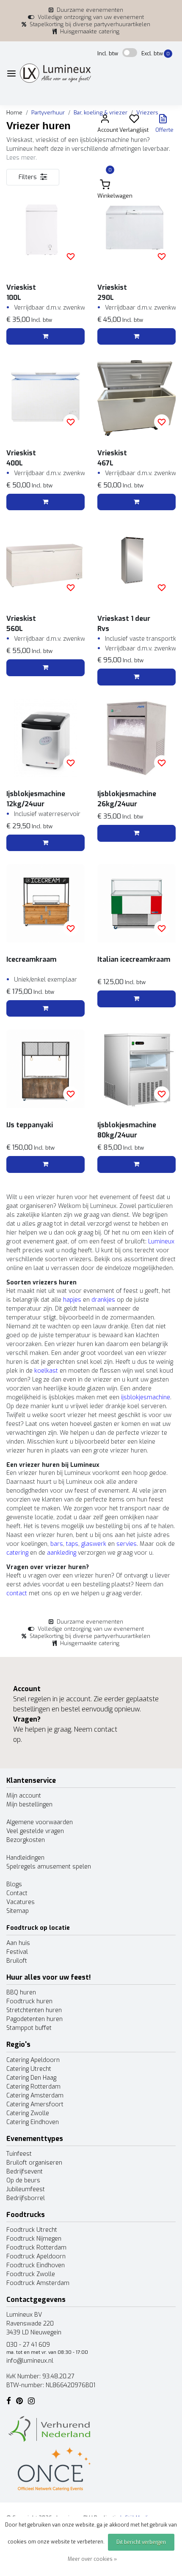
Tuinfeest (19, 2154)
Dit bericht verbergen (141, 2542)
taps (72, 1544)
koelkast (46, 1371)
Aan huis (18, 1943)
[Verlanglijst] (134, 121)
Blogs (14, 1884)
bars (57, 1544)
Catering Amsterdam (35, 2096)
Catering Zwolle (28, 2113)
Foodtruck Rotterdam (36, 2248)
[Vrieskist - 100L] (45, 231)
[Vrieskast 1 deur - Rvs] (136, 562)
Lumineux (161, 1242)
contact (17, 1593)
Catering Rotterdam (33, 2087)
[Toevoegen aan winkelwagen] (45, 337)
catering (17, 1553)
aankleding (62, 1553)
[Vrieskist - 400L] (45, 397)
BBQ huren (21, 1993)
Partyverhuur (48, 113)
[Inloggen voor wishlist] (71, 256)
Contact (17, 1893)
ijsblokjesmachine (146, 1397)
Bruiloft (17, 1961)
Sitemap (18, 1911)
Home (14, 113)
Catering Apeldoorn (33, 2060)
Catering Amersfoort (35, 2104)
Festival (17, 1952)
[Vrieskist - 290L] (136, 231)
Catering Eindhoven (33, 2122)
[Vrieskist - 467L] (136, 397)
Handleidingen (25, 1858)
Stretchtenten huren (34, 2010)
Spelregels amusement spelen (49, 1867)
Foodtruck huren (29, 2001)
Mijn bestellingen (29, 1805)
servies (127, 1544)
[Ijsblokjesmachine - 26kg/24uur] (136, 738)
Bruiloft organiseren (34, 2163)
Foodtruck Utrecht (32, 2230)
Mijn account (24, 1796)
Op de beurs (23, 2180)
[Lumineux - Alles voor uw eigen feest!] (55, 73)
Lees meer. (22, 158)
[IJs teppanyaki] (45, 1069)
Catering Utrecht (29, 2069)
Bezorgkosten (26, 1840)
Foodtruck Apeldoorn (36, 2256)
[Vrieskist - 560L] (45, 562)
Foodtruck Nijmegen (34, 2239)
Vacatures (21, 1902)
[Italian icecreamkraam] (136, 903)
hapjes (72, 1300)
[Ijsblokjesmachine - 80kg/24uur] (136, 1069)
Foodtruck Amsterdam (38, 2283)
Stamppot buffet (29, 2028)
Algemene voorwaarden (40, 1822)
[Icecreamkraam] (45, 903)
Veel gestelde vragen (35, 1831)
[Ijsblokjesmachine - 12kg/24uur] (45, 738)
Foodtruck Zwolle (31, 2274)
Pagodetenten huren (34, 2019)
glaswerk (94, 1544)
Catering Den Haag (31, 2078)
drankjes (103, 1300)
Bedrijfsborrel (26, 2198)
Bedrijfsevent (25, 2172)
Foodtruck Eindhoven (36, 2265)
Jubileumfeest (26, 2189)
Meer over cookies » (92, 2559)
